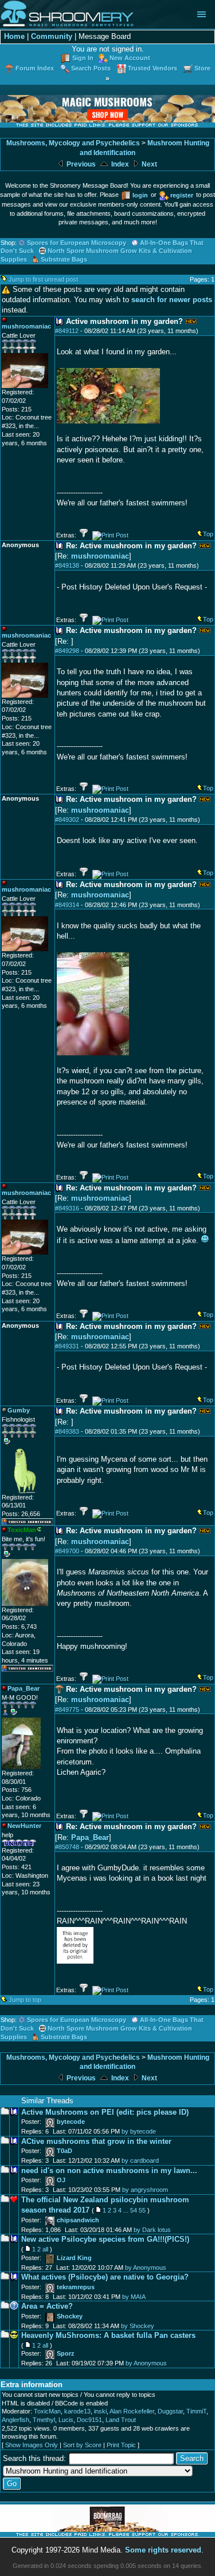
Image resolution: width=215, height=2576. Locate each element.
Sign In (83, 58)
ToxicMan (47, 2411)
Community (52, 36)
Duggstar (170, 2411)
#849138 (67, 565)
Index (119, 164)
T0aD (64, 2151)
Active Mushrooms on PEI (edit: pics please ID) (105, 2112)
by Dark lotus (152, 2230)
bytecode (71, 2122)
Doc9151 (89, 2420)
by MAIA (134, 2297)
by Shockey (138, 2326)
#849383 (67, 1431)
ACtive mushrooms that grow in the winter (96, 2141)
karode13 (77, 2411)
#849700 (67, 1551)
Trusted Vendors (153, 68)
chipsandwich (78, 2220)
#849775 (67, 1710)
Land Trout (121, 2420)
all (45, 2249)
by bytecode (139, 2131)
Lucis (66, 2420)
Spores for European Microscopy (77, 243)
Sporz (66, 2353)
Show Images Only (32, 2445)
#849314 (67, 905)
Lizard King (74, 2258)
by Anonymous (146, 2268)
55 (142, 2210)
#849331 (67, 1346)
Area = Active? (47, 2306)
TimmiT (196, 2411)
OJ (61, 2180)
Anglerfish (15, 2420)
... (126, 2210)
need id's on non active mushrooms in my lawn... (109, 2171)
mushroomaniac (100, 556)
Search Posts (91, 68)
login (140, 195)
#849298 (67, 651)
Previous (80, 164)
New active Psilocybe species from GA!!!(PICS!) (105, 2239)
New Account (130, 58)
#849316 (67, 1208)
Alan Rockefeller (132, 2411)
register (182, 195)
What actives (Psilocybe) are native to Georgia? (105, 2277)
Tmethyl (44, 2420)
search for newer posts (172, 300)
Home (14, 36)
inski (100, 2411)
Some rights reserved (163, 2550)
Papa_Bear (90, 1837)
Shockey (70, 2316)
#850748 (67, 1847)
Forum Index (35, 68)
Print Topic (121, 2445)
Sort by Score (82, 2445)
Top (208, 534)
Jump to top (25, 2000)
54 (134, 2210)
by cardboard (140, 2160)
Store (202, 68)
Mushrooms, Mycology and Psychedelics (73, 143)
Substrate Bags (64, 259)
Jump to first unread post (43, 279)
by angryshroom (145, 2190)
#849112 (67, 331)
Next (148, 164)
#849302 (67, 820)
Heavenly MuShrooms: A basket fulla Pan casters (108, 2335)
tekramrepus (76, 2287)
